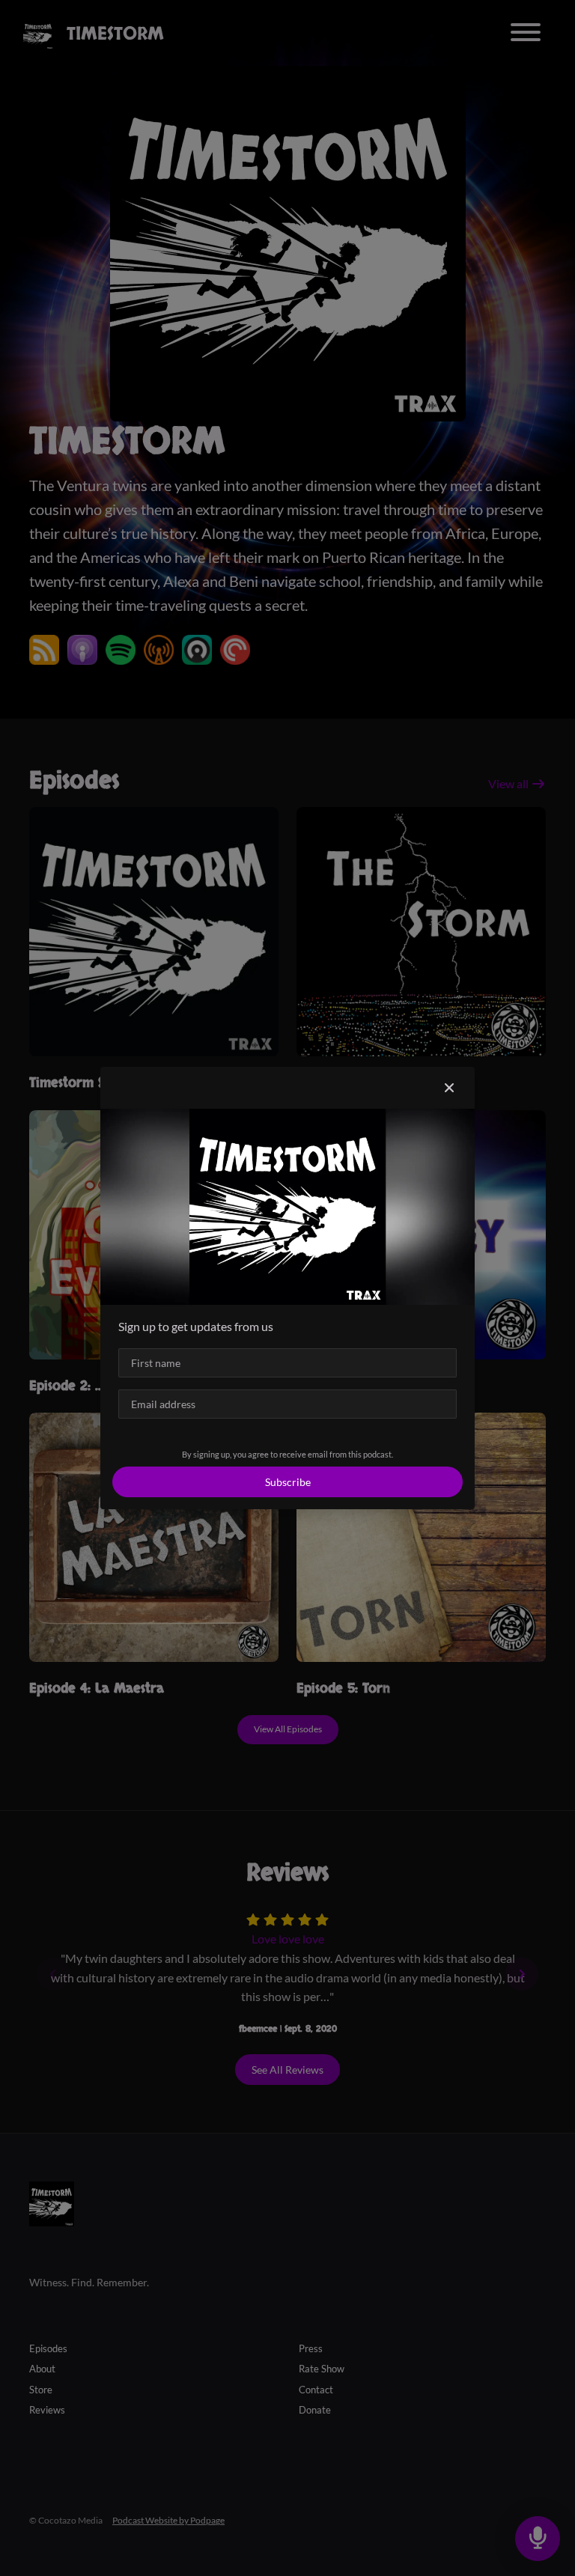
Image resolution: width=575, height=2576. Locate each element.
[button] (449, 1088)
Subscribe (288, 1482)
